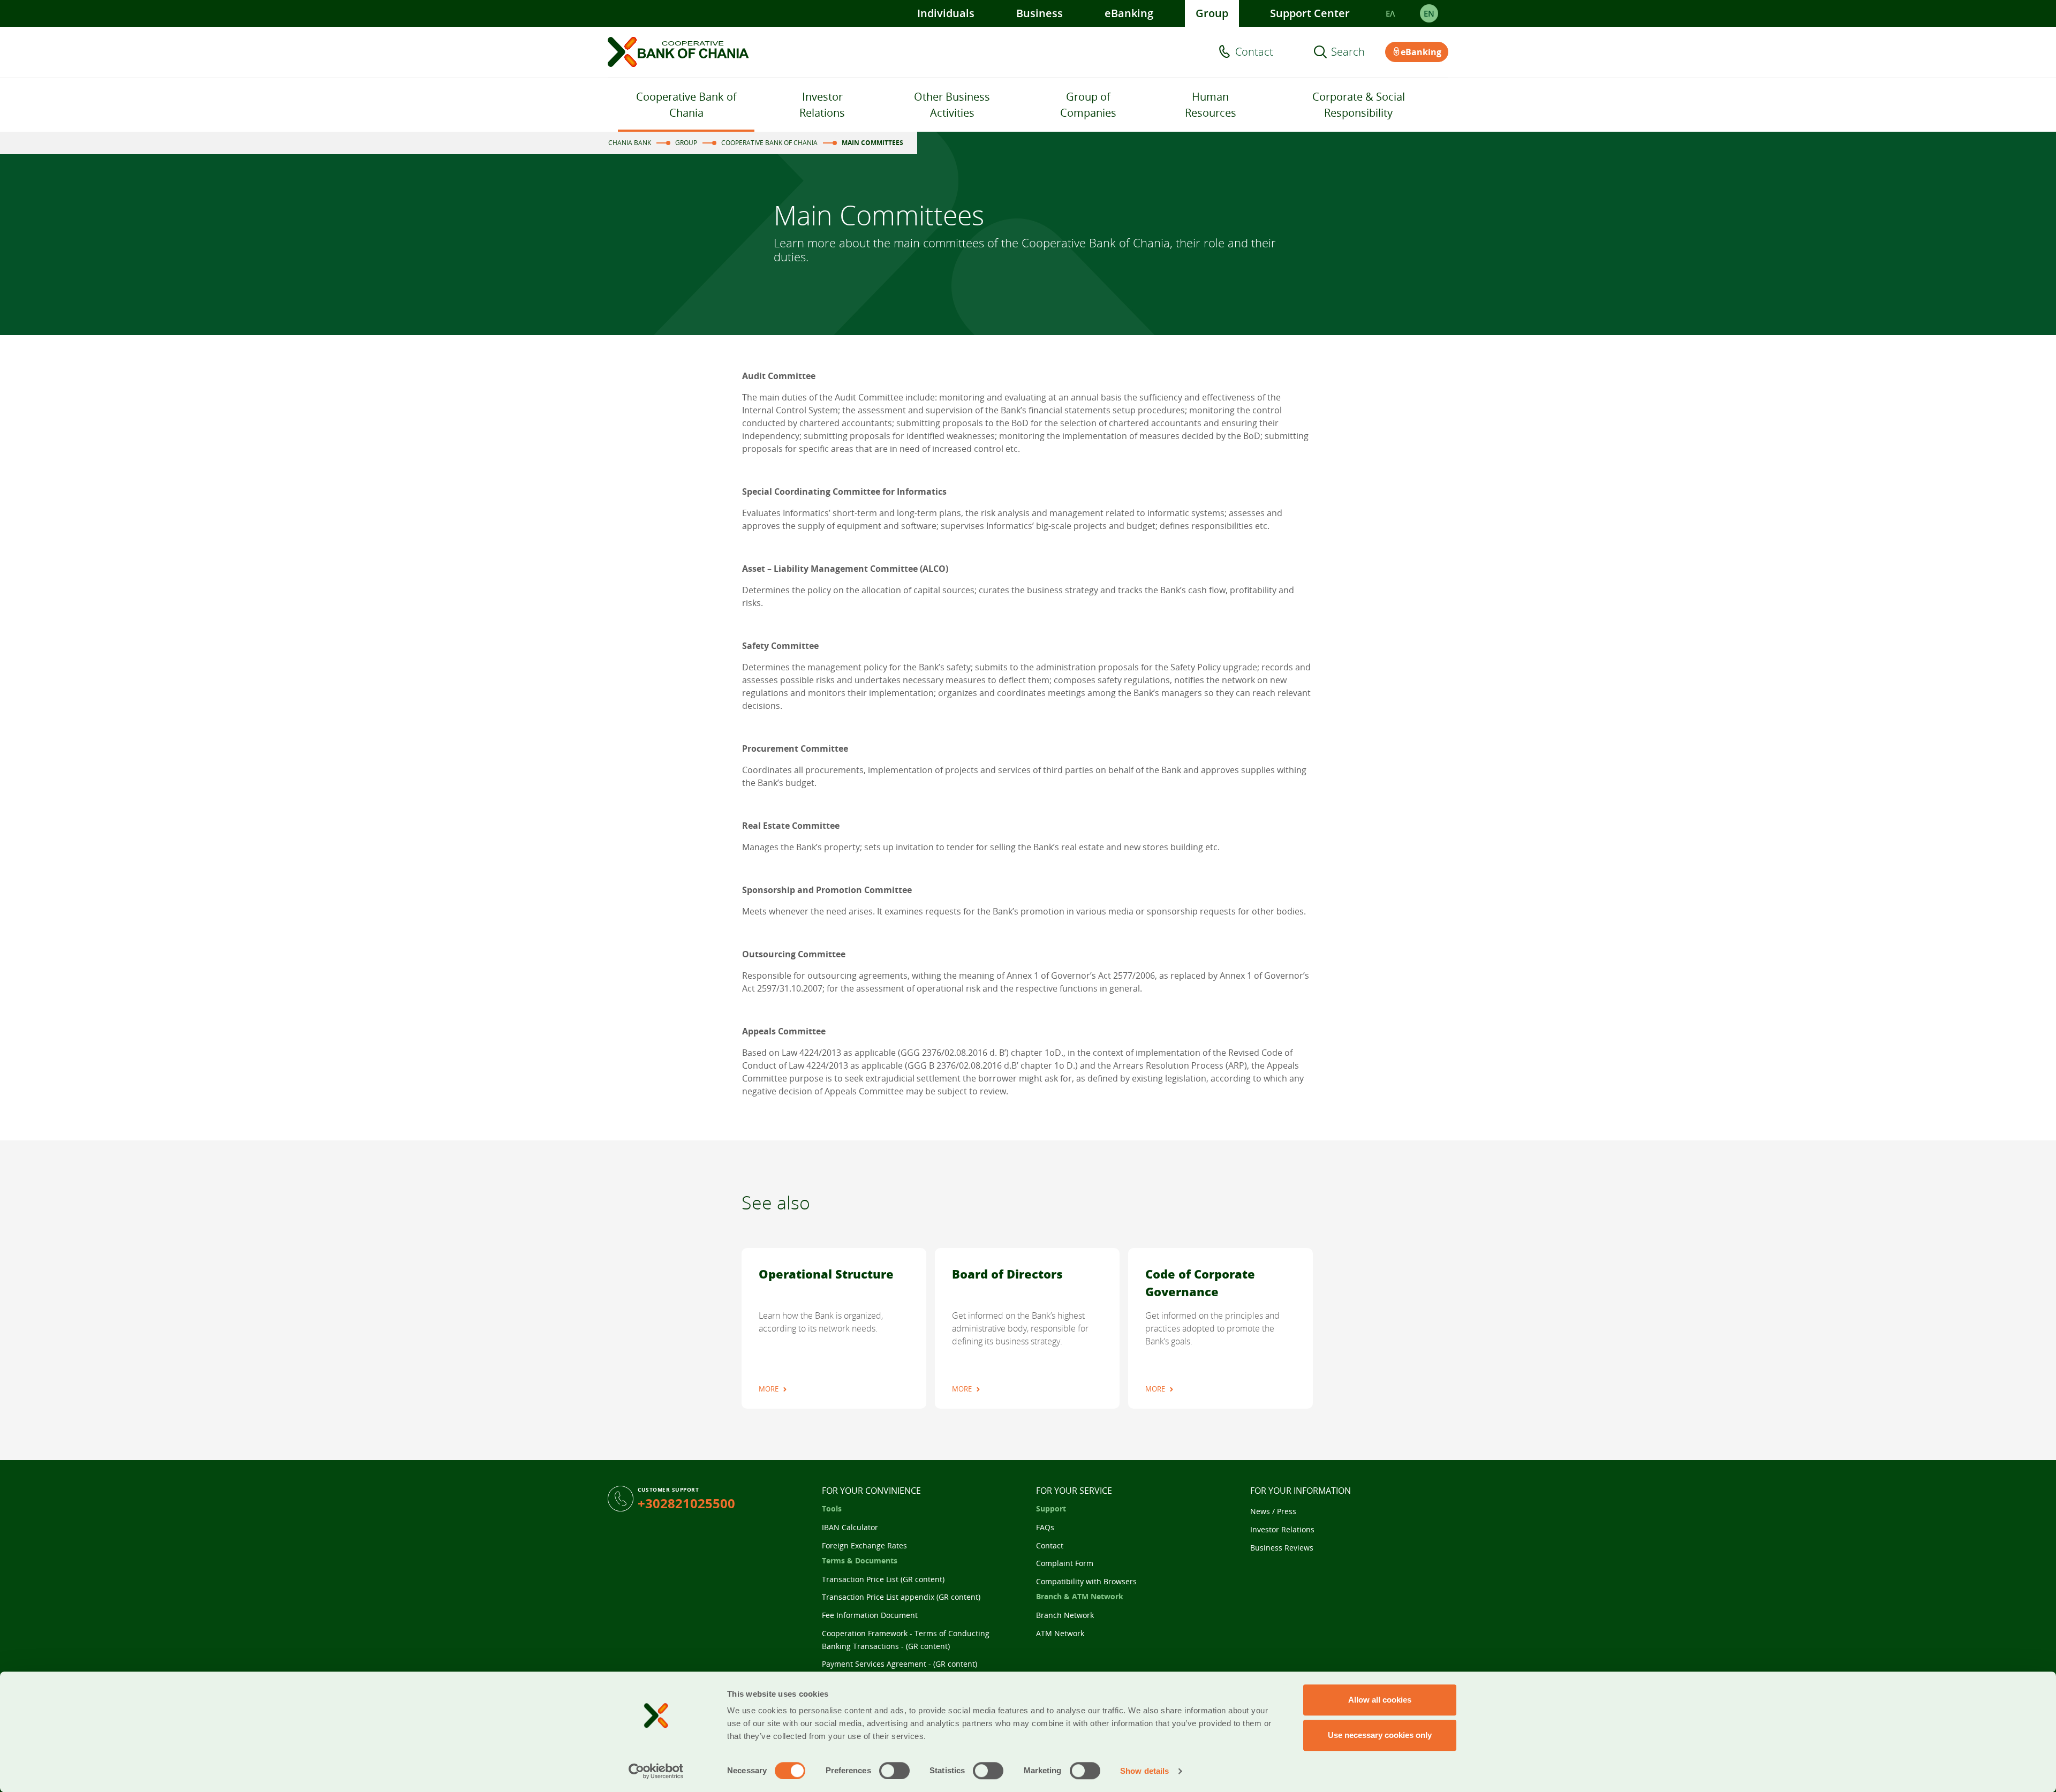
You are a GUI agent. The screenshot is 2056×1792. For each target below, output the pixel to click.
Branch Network (1065, 1615)
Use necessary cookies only (1380, 1735)
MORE (769, 1389)
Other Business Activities (952, 105)
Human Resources (1211, 105)
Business (1040, 13)
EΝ (1429, 13)
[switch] (894, 1771)
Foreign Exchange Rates (864, 1545)
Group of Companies (1088, 105)
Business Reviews (1282, 1548)
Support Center (1310, 13)
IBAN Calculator (850, 1527)
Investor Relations (822, 105)
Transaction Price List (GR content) (883, 1579)
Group (1212, 13)
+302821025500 (686, 1503)
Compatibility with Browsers (1086, 1581)
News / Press (1273, 1511)
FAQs (1045, 1527)
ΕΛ (1390, 13)
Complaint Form (1065, 1563)
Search (1348, 52)
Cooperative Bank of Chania (686, 105)
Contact (1254, 52)
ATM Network (1060, 1633)
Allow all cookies (1380, 1700)
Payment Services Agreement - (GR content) (899, 1664)
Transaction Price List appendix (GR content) (901, 1597)
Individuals (946, 13)
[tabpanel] (834, 1328)
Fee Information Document (870, 1615)
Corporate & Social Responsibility (1359, 105)
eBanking (1129, 13)
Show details (1144, 1771)
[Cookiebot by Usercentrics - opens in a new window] (656, 1771)
